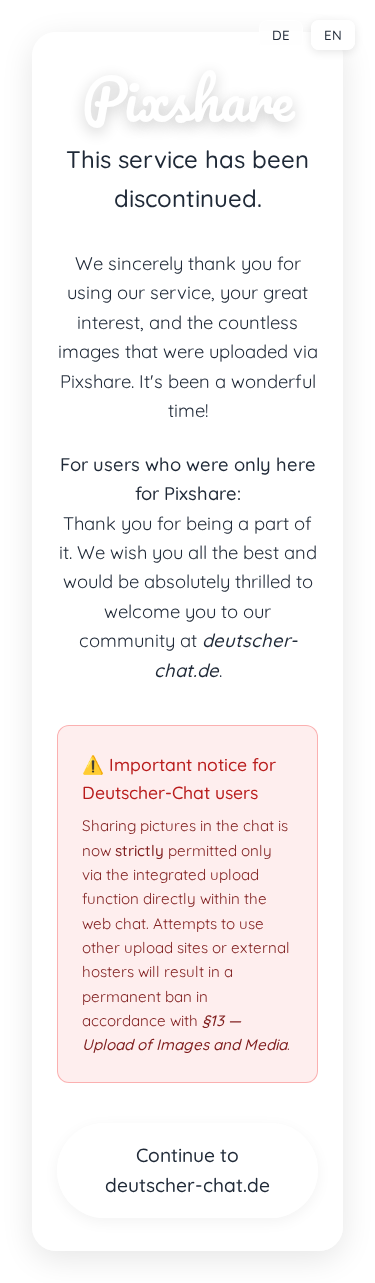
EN (333, 35)
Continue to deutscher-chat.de (187, 1170)
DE (281, 35)
